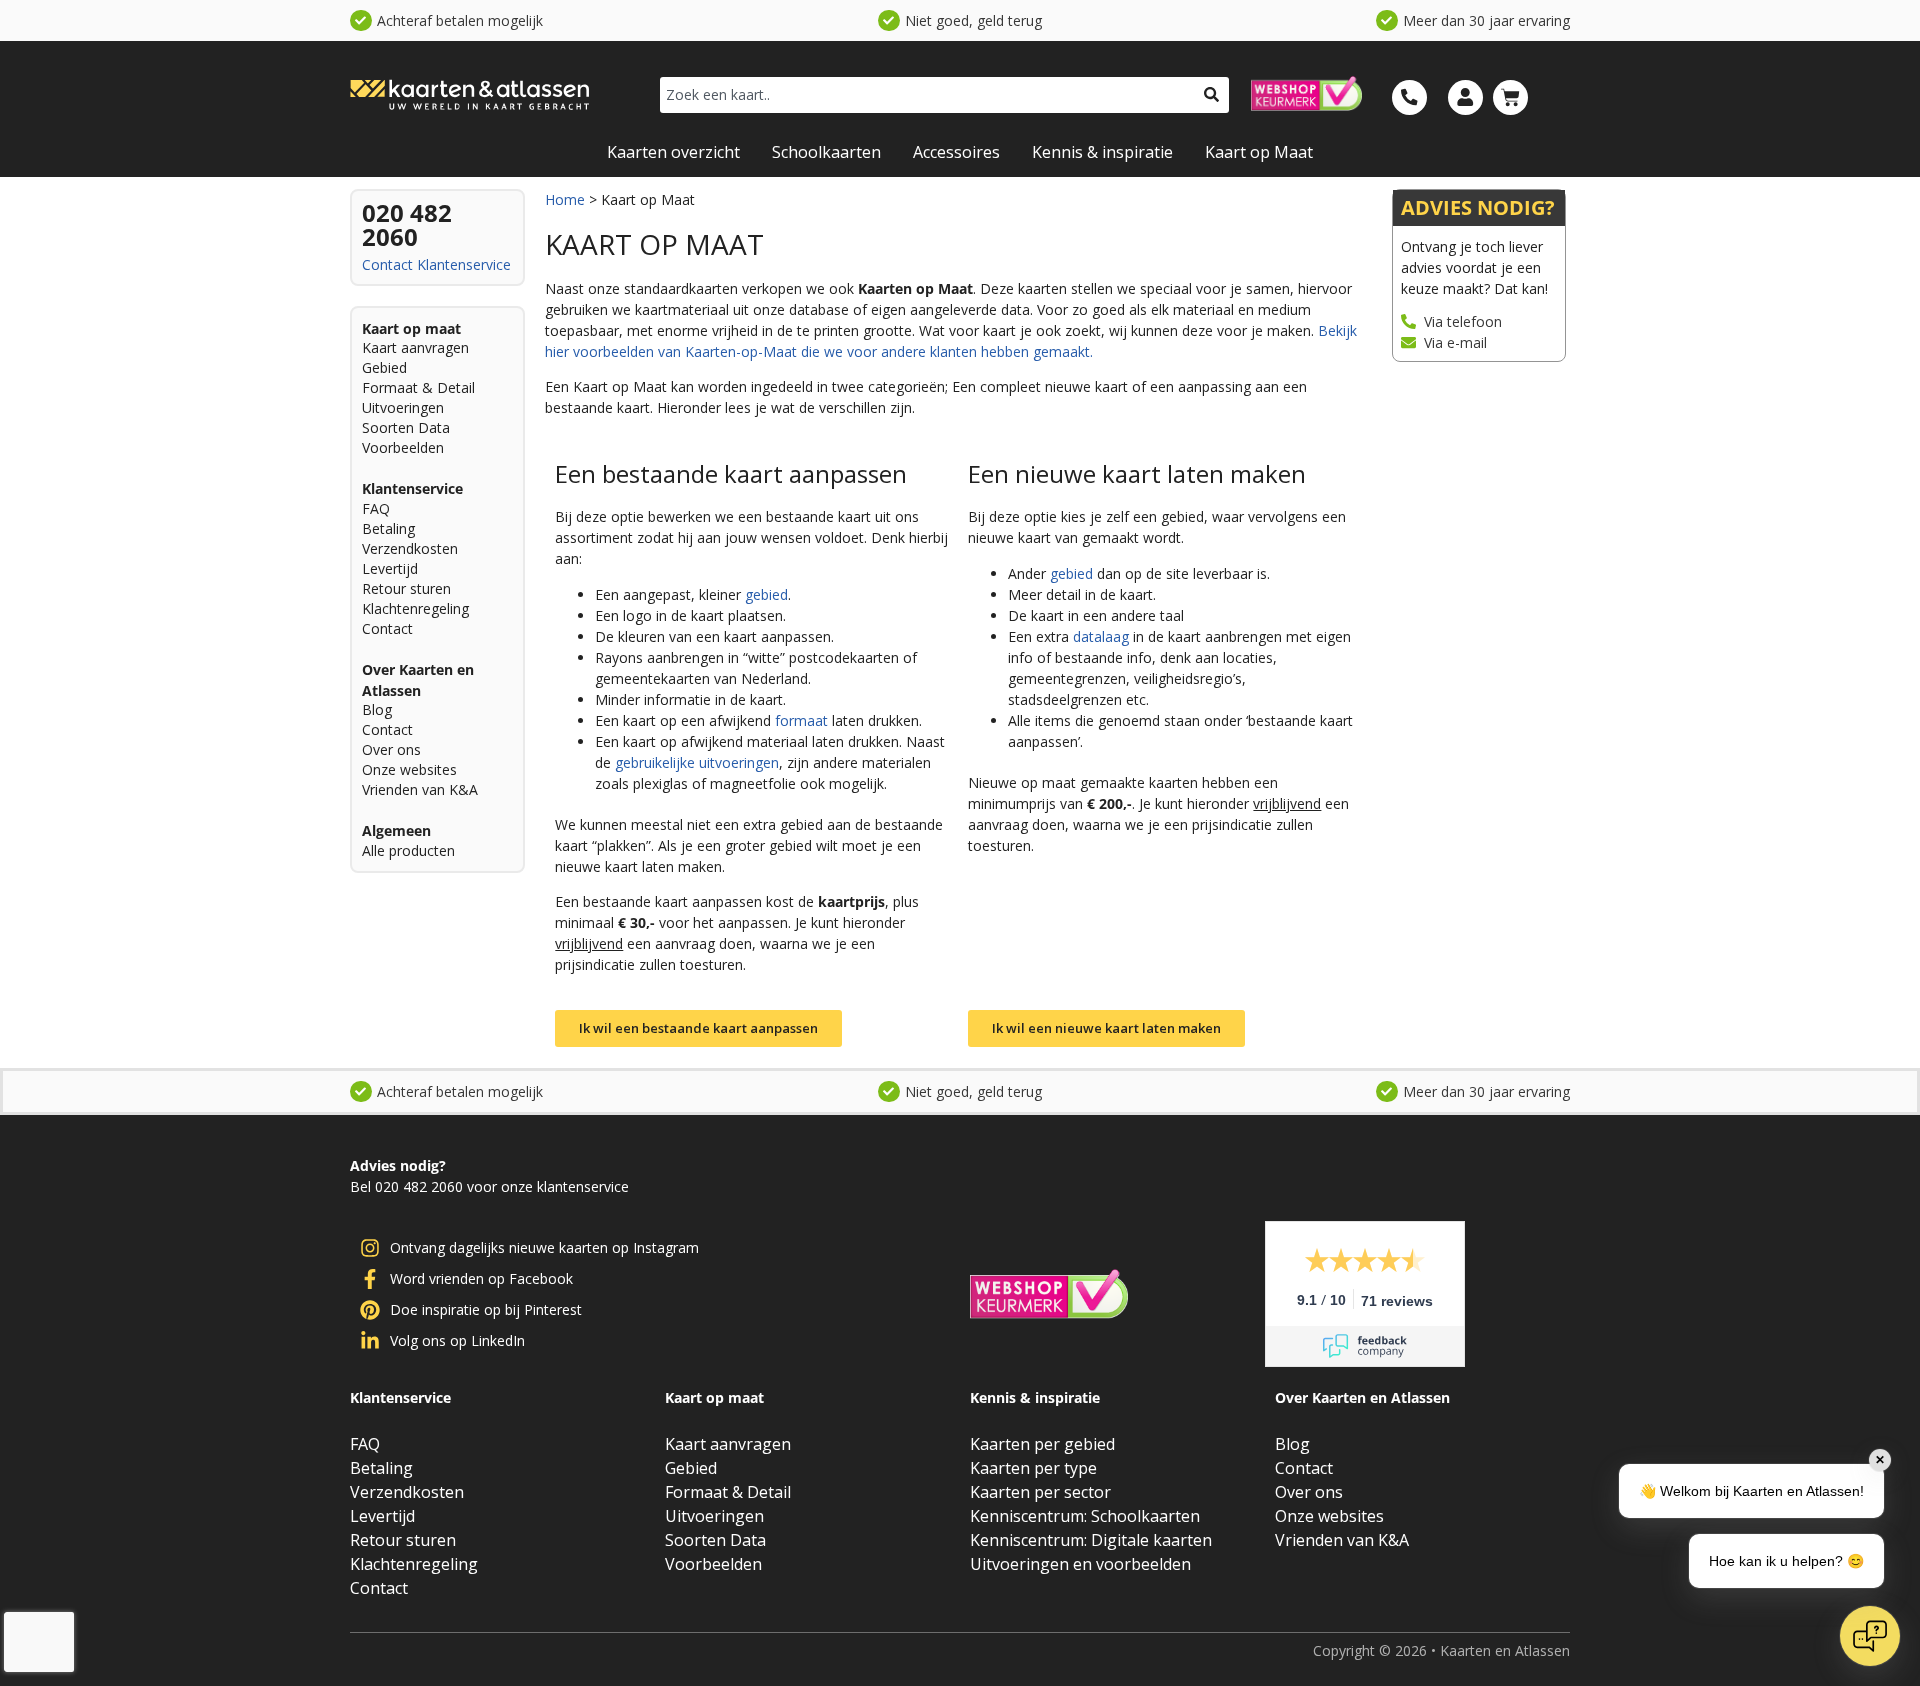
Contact (387, 264)
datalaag (1101, 636)
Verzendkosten (410, 548)
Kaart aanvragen (415, 347)
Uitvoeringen (403, 407)
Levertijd (390, 568)
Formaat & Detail (418, 387)
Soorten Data (406, 427)
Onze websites (409, 769)
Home (565, 199)
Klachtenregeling (415, 608)
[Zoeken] (1211, 95)
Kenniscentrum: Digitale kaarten (1091, 1540)
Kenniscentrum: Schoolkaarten (1085, 1516)
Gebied (384, 367)
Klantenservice (464, 264)
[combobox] (927, 95)
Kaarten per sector (1040, 1492)
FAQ (376, 508)
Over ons (391, 749)
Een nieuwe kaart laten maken (1137, 473)
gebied (766, 594)
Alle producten (408, 850)
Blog (377, 709)
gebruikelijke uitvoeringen (697, 762)
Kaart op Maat (1259, 152)
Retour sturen (406, 588)
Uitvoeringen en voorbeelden (1080, 1564)
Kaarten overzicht (673, 152)
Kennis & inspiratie (1102, 152)
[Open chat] (1870, 1636)
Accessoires (956, 152)
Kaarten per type (1033, 1468)
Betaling (388, 528)
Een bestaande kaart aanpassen (731, 473)
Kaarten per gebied (1042, 1444)
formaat (801, 720)
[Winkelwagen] (1510, 97)
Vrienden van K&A (420, 789)
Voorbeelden (403, 447)
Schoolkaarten (826, 152)
